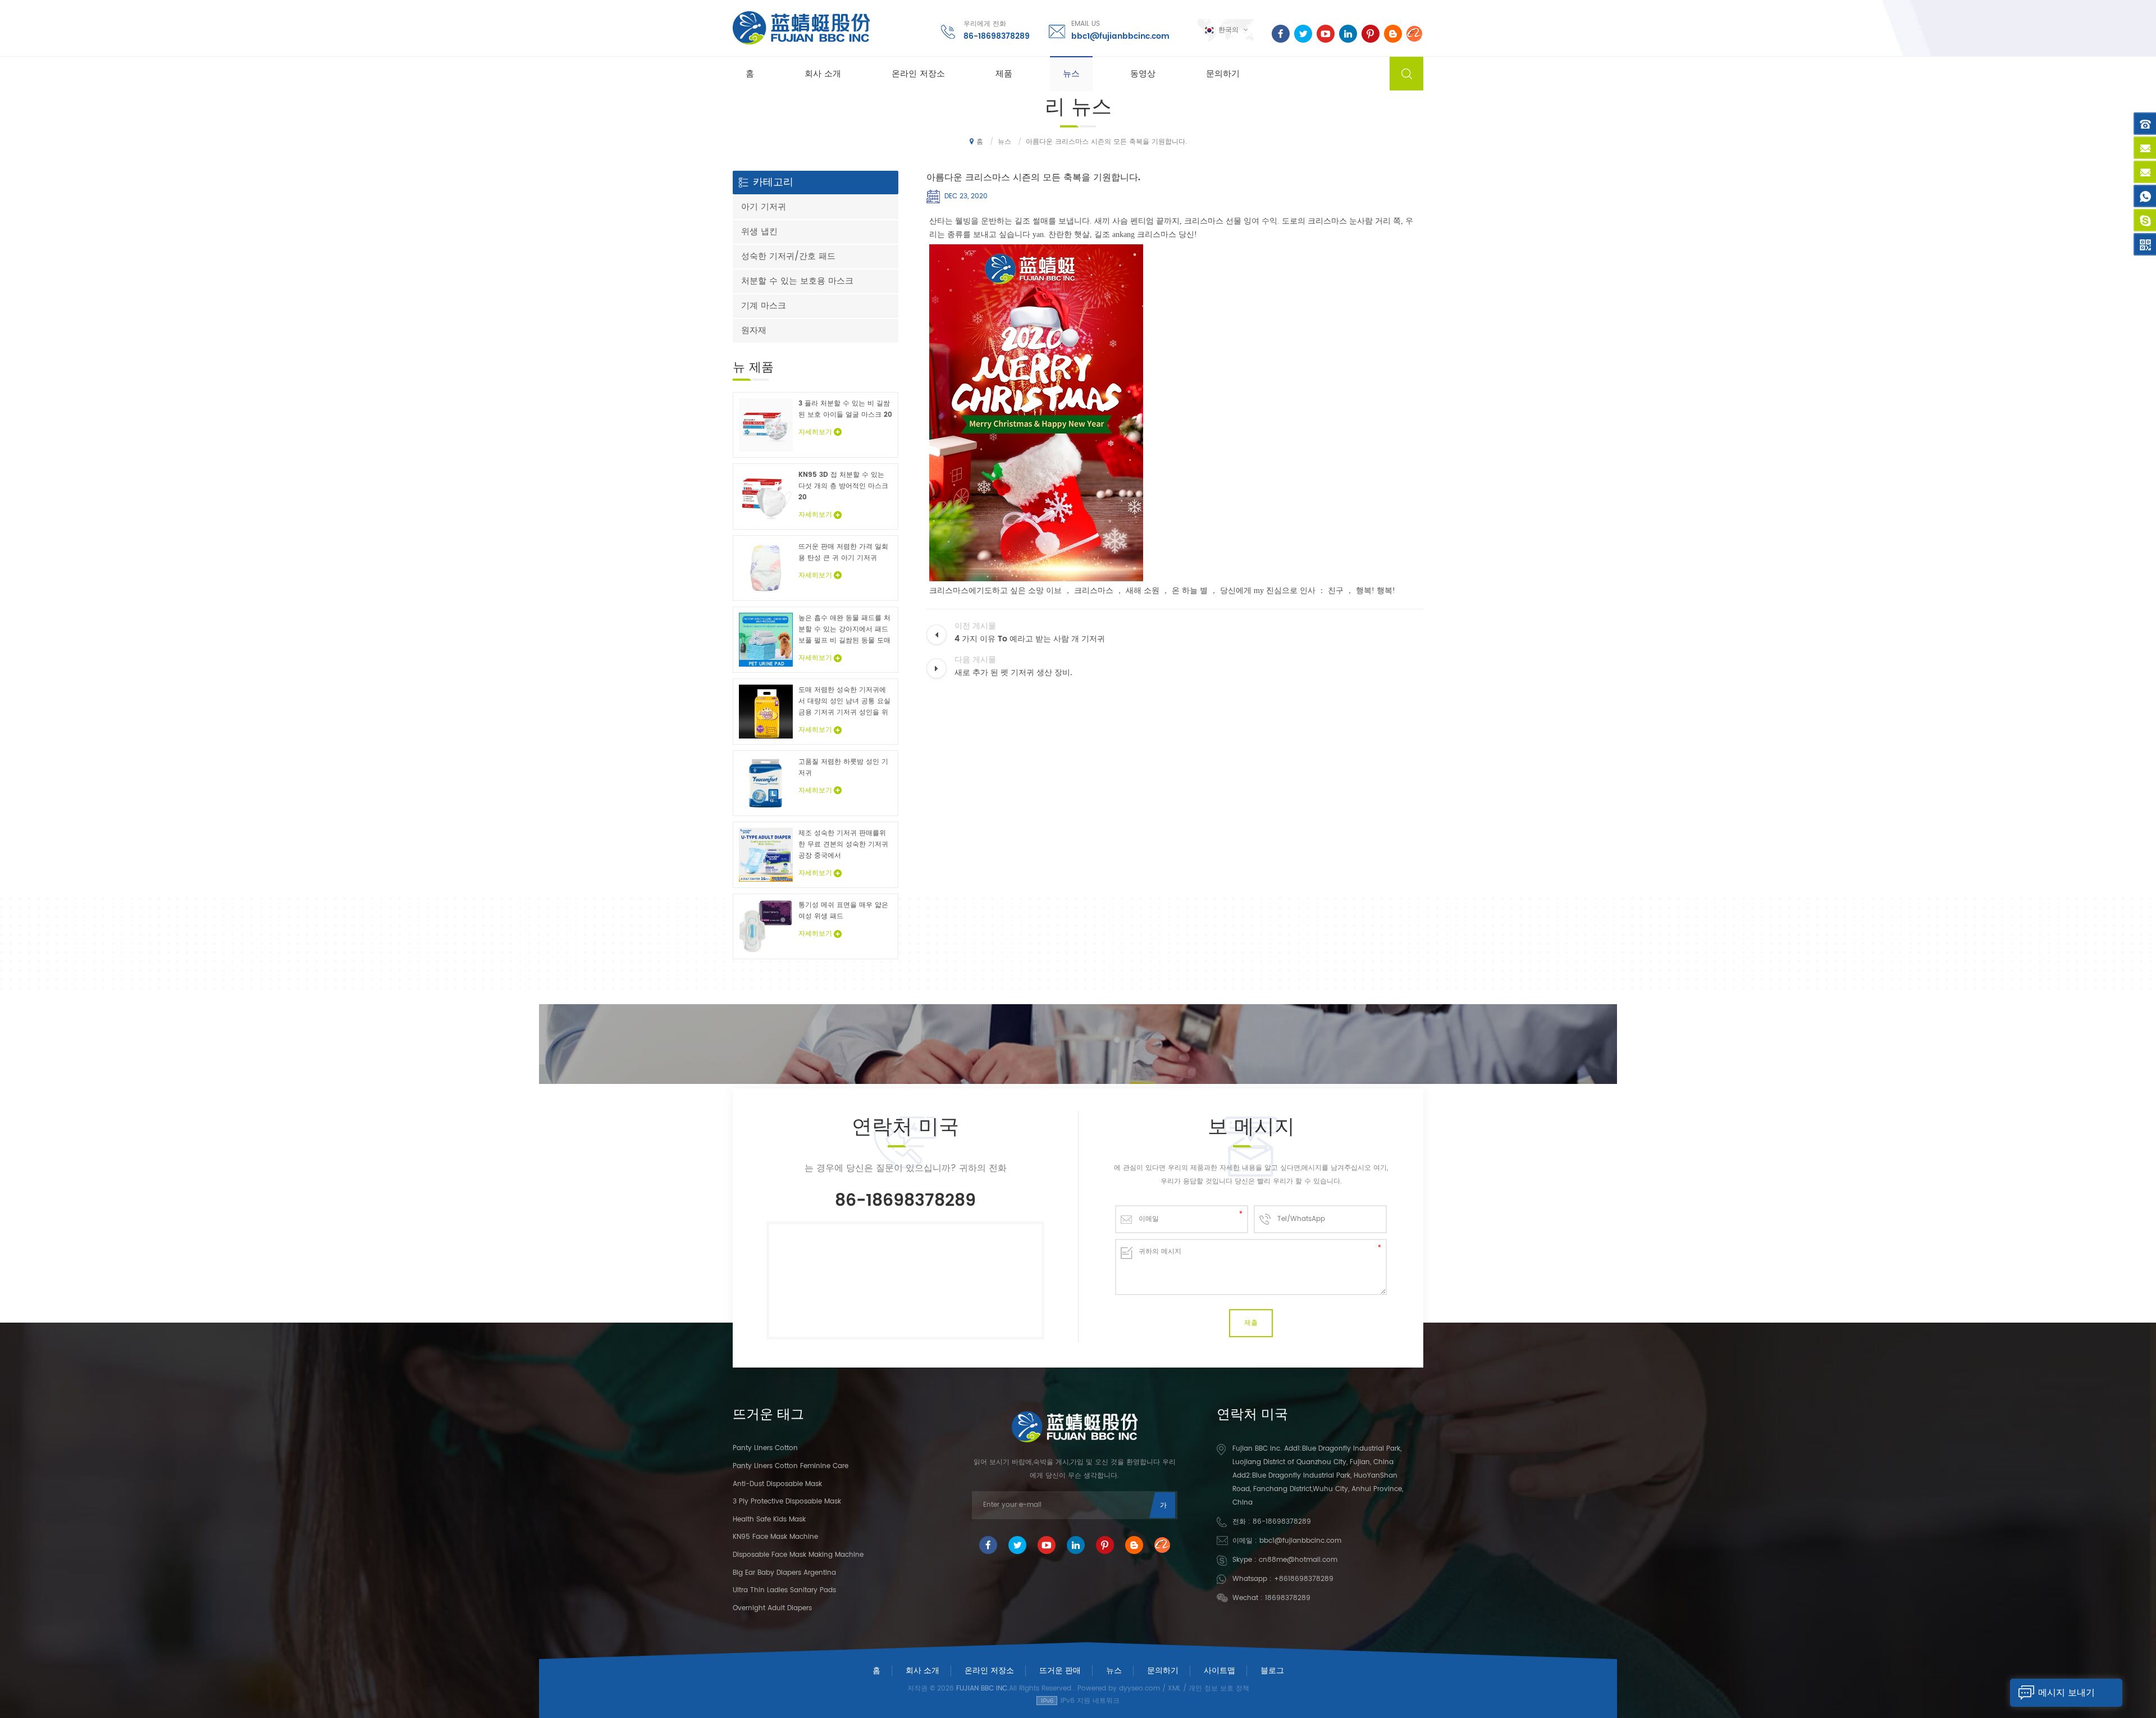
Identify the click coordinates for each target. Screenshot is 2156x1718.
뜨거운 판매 (1060, 1671)
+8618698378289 (1304, 1579)
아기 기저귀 (764, 207)
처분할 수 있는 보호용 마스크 (797, 281)
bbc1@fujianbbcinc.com (1120, 36)
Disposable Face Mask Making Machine (798, 1555)
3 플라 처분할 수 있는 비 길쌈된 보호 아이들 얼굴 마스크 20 (845, 409)
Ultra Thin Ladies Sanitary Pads (784, 1590)
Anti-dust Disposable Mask (777, 1484)
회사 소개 (823, 74)
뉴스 (1071, 74)
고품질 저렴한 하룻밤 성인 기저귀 (843, 767)
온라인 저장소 (918, 74)
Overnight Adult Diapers (772, 1608)
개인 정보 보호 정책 (1219, 1689)
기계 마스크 (764, 306)
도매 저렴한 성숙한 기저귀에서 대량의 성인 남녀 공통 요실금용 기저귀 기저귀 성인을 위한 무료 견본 (844, 701)
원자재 (754, 331)
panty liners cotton (765, 1448)
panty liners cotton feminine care (791, 1466)
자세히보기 (815, 432)
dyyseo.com (1139, 1689)
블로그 (1272, 1671)
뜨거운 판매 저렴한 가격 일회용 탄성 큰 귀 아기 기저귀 (843, 552)
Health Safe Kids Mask (769, 1519)
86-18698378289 (997, 36)
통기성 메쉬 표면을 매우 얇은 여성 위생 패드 (843, 911)
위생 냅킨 (759, 232)
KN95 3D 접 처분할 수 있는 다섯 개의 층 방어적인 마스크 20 (843, 486)
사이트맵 (1219, 1671)
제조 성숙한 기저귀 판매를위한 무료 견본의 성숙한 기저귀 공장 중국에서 (843, 844)
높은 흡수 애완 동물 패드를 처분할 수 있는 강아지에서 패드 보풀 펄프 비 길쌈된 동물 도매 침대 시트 (844, 630)
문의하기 (1223, 74)
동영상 (1143, 74)
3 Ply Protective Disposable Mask (787, 1501)
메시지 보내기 (2066, 1693)
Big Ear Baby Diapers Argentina (784, 1573)
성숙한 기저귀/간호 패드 (788, 256)
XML (1174, 1689)
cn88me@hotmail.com (1298, 1560)
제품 (1004, 74)
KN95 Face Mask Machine (775, 1537)
